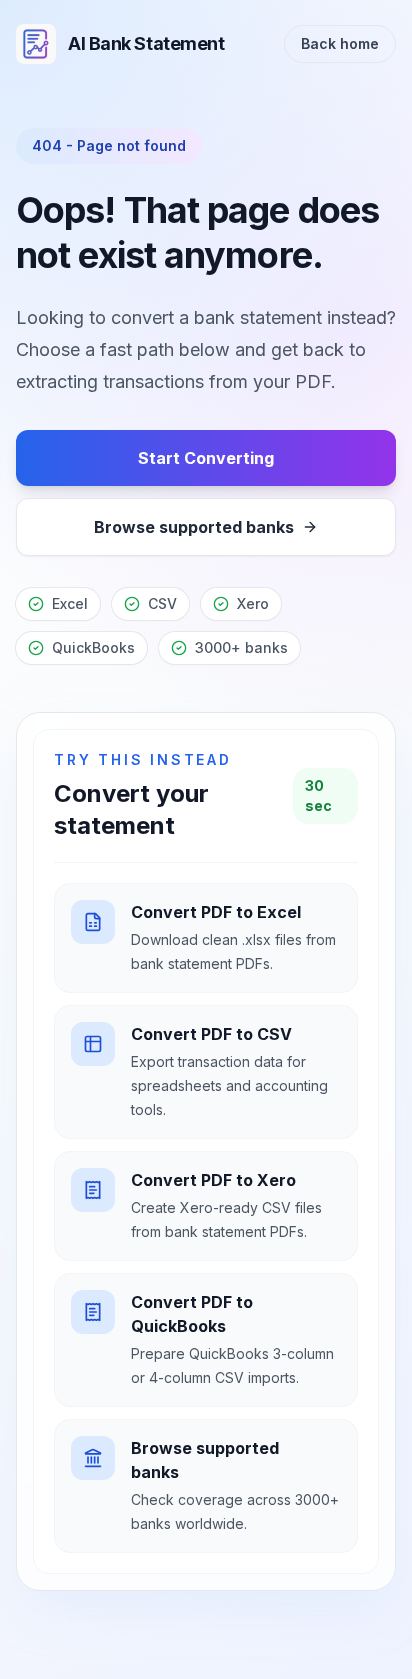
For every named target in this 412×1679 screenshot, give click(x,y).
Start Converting (206, 458)
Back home (340, 43)
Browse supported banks (194, 527)
